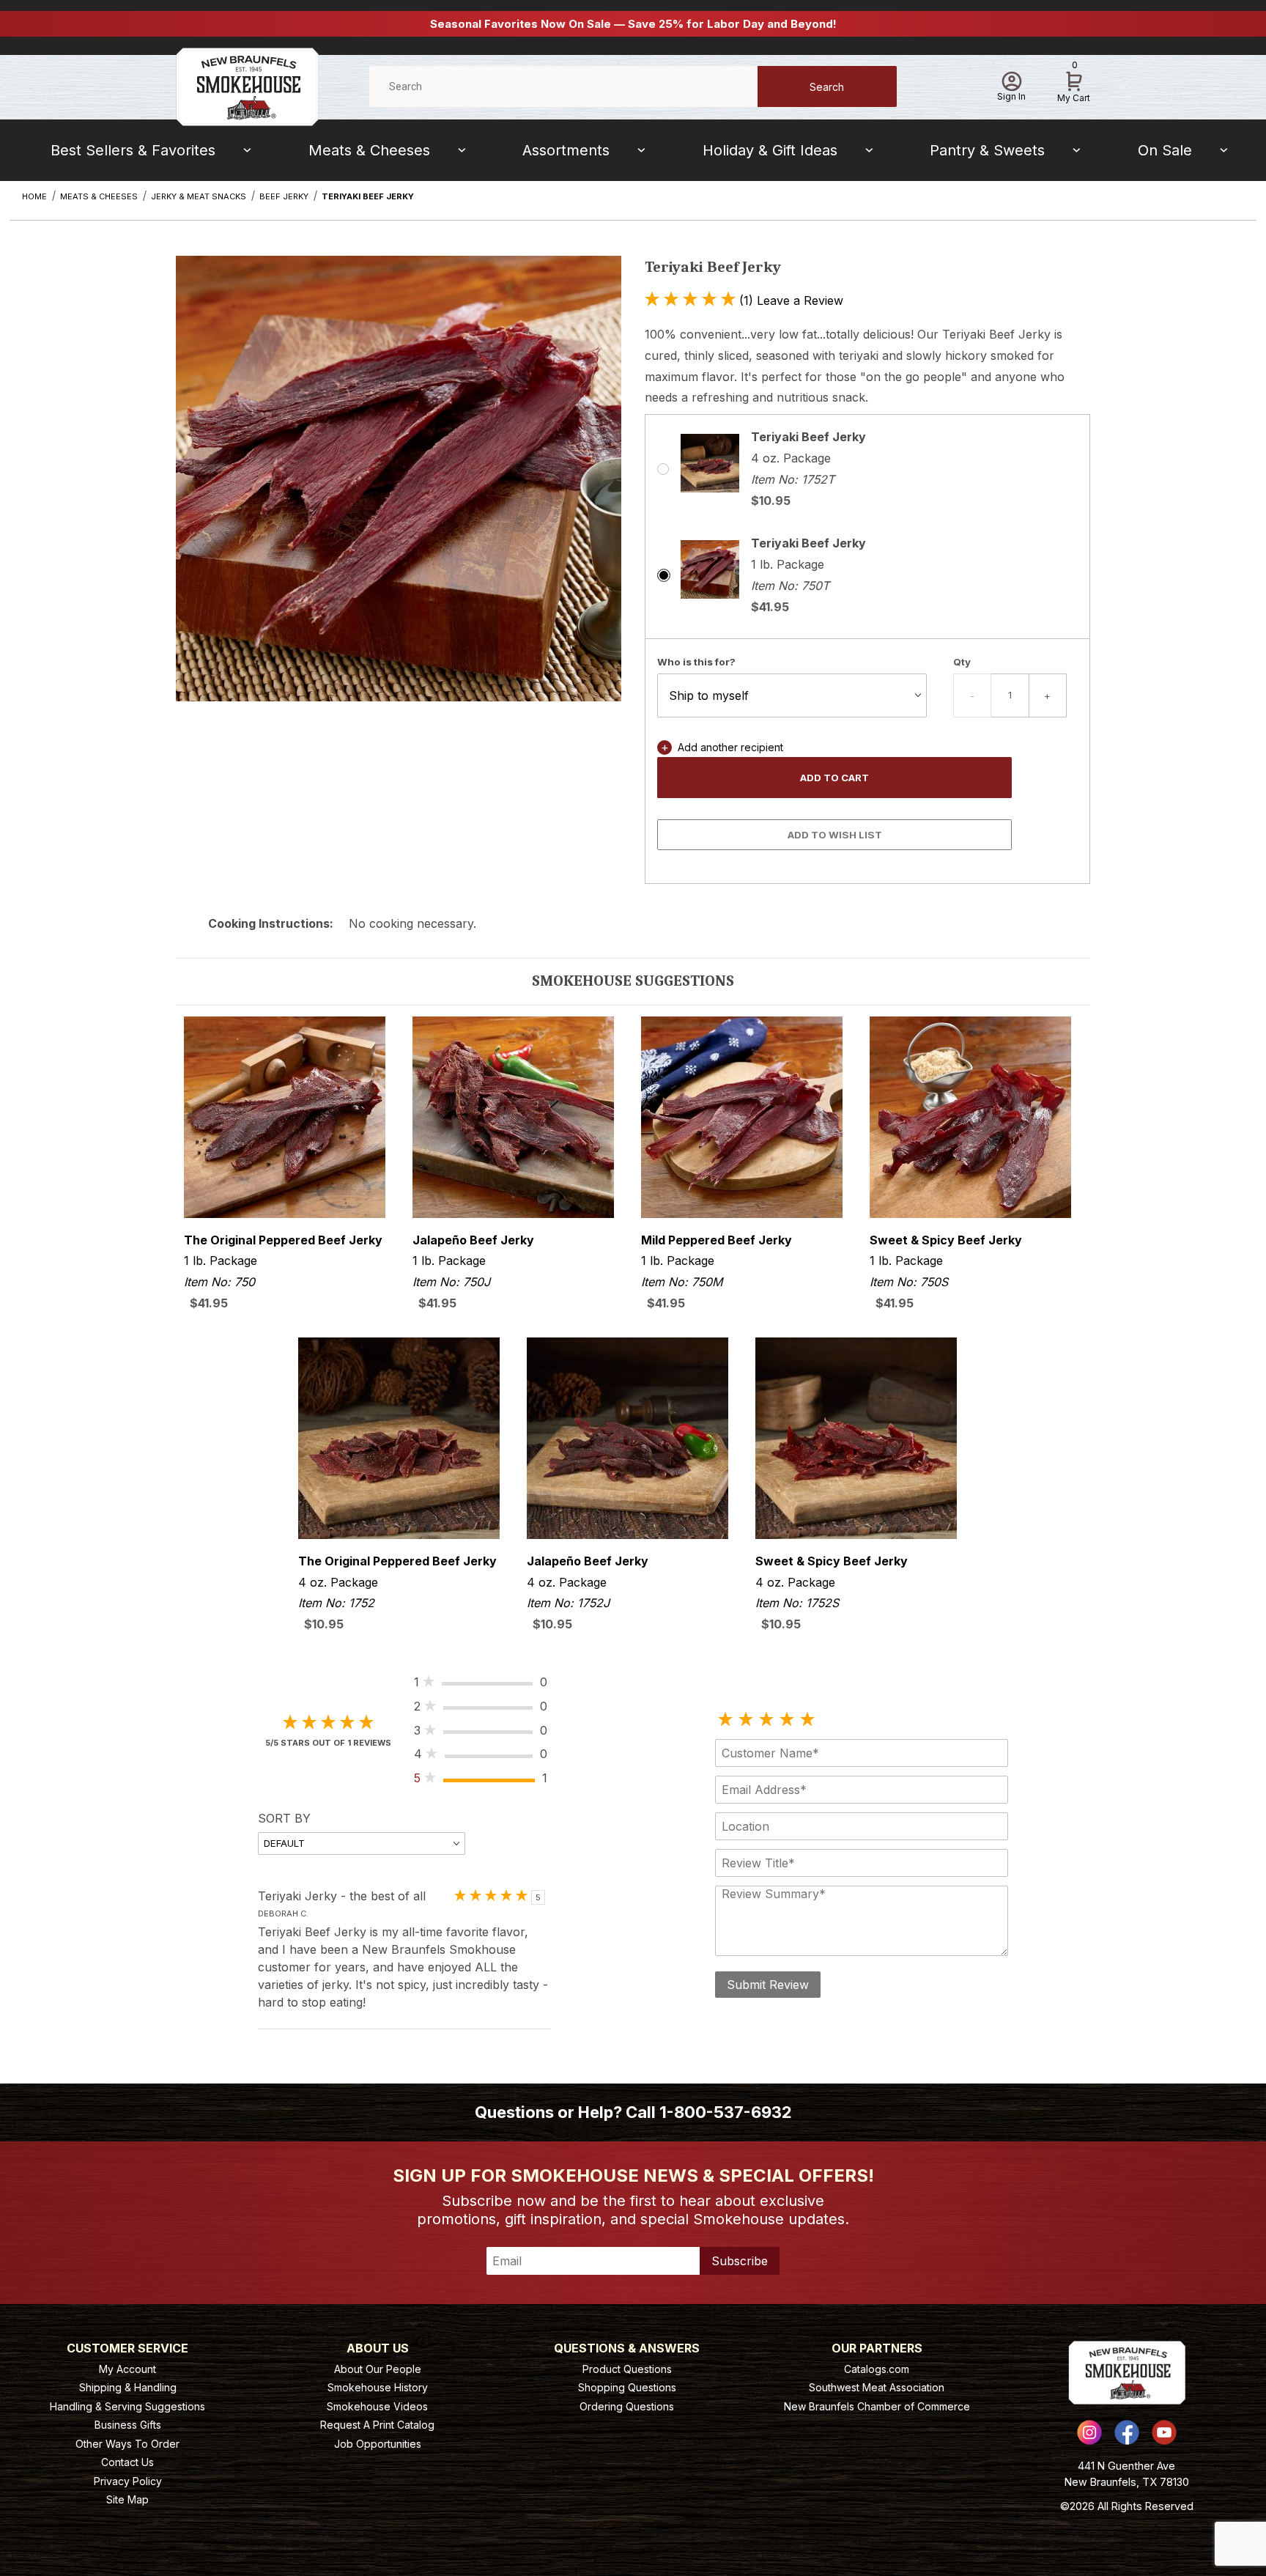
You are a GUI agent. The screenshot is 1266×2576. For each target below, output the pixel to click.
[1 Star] (725, 1720)
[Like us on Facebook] (1127, 2432)
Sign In (1011, 96)
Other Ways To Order (127, 2444)
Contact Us (127, 2462)
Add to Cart (834, 778)
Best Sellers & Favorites (133, 150)
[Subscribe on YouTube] (1164, 2432)
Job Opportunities (378, 2444)
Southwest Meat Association (877, 2387)
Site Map (127, 2499)
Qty (962, 662)
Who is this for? (696, 662)
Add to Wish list (835, 835)
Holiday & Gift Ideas (770, 150)
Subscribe (740, 2261)
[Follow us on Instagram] (1089, 2432)
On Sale (1165, 150)
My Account (127, 2369)
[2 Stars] (746, 1720)
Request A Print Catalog (377, 2425)
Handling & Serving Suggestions (127, 2406)
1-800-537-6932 (726, 2112)
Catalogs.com (877, 2369)
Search (827, 87)
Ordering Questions (627, 2406)
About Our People (378, 2369)
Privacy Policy (128, 2481)
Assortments (566, 150)
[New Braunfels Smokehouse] (247, 85)
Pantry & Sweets (987, 150)
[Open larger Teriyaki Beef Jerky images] (399, 490)
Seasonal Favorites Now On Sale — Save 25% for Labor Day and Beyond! (633, 24)
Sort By (284, 1818)
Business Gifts (128, 2425)
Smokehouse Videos (377, 2406)
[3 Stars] (766, 1720)
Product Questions (627, 2369)
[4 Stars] (787, 1720)
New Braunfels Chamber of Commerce (877, 2406)
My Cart (1074, 84)
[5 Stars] (807, 1720)
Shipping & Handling (128, 2387)
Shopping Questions (627, 2387)
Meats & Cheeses (369, 150)
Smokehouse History (378, 2387)
